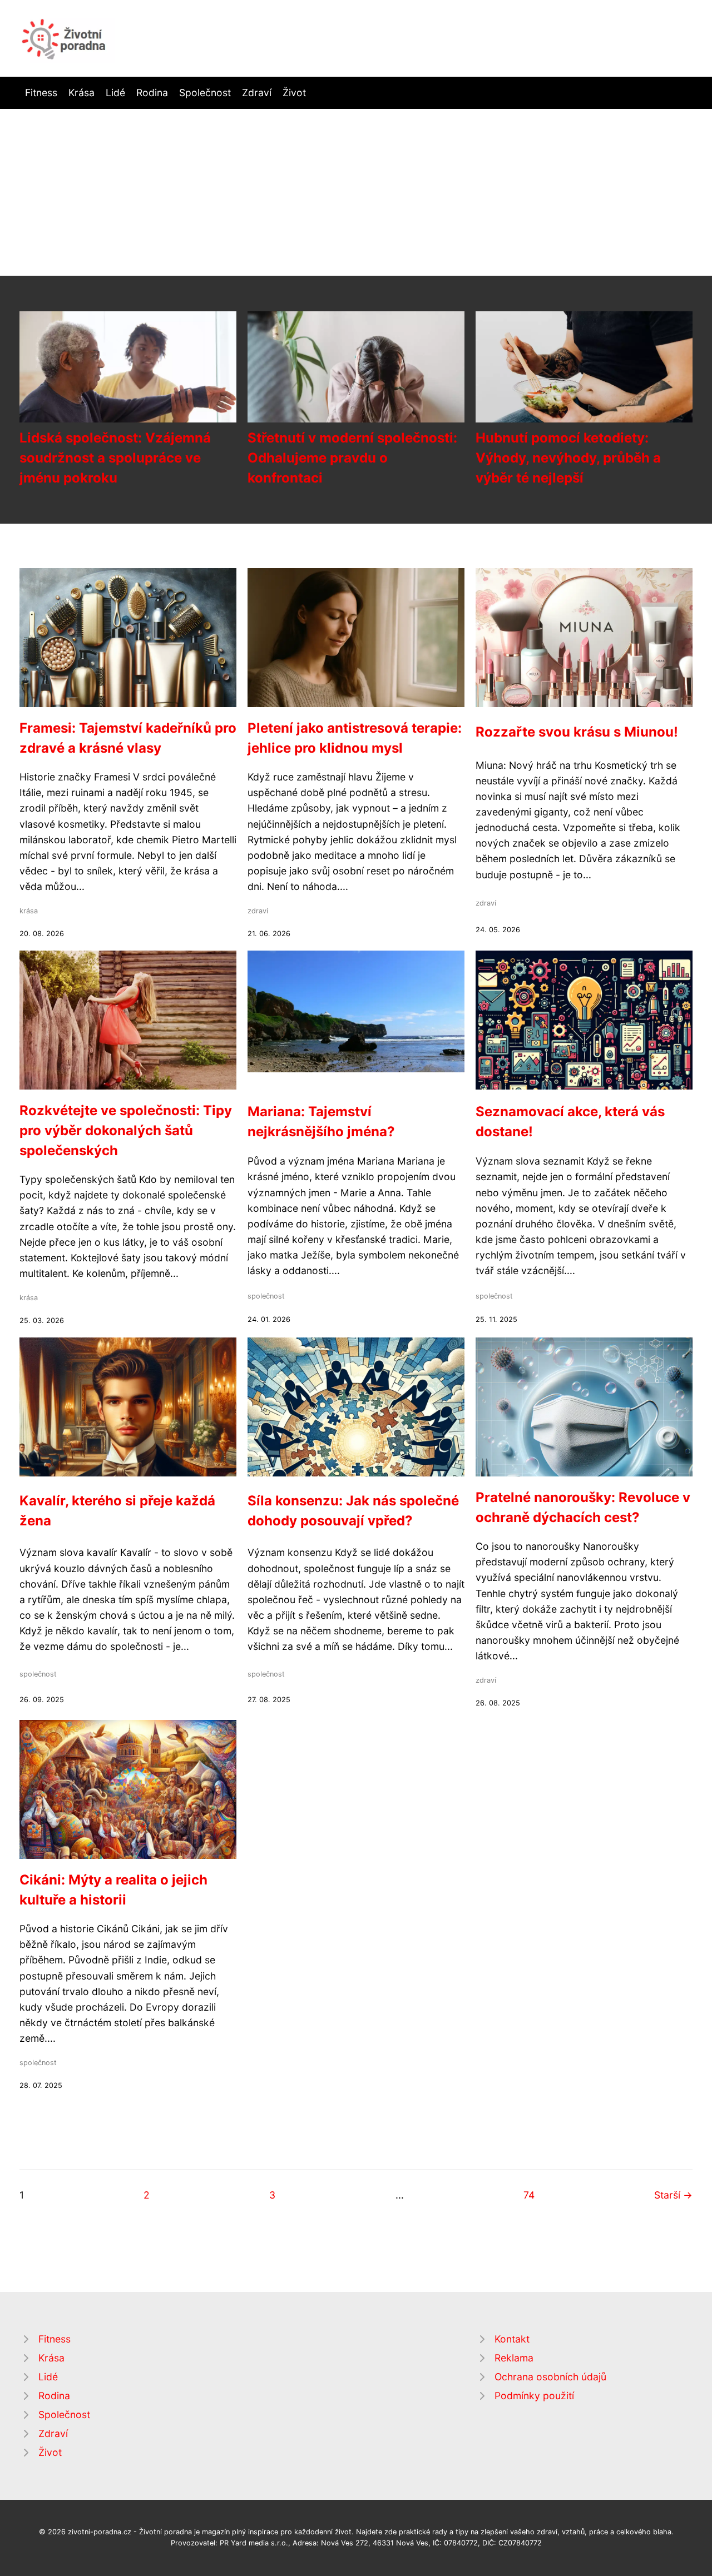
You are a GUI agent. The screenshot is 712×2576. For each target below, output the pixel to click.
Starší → (673, 2195)
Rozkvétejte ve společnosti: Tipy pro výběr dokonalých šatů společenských (126, 1130)
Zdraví (257, 93)
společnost (266, 1296)
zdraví (258, 911)
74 (529, 2195)
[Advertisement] (356, 192)
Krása (81, 93)
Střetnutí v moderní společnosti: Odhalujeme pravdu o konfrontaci (352, 458)
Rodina (152, 93)
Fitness (41, 93)
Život (294, 93)
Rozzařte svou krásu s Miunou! (577, 732)
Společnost (205, 93)
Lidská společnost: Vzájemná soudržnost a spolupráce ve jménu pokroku (115, 458)
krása (29, 911)
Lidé (115, 93)
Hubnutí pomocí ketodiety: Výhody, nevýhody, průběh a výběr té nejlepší (568, 458)
